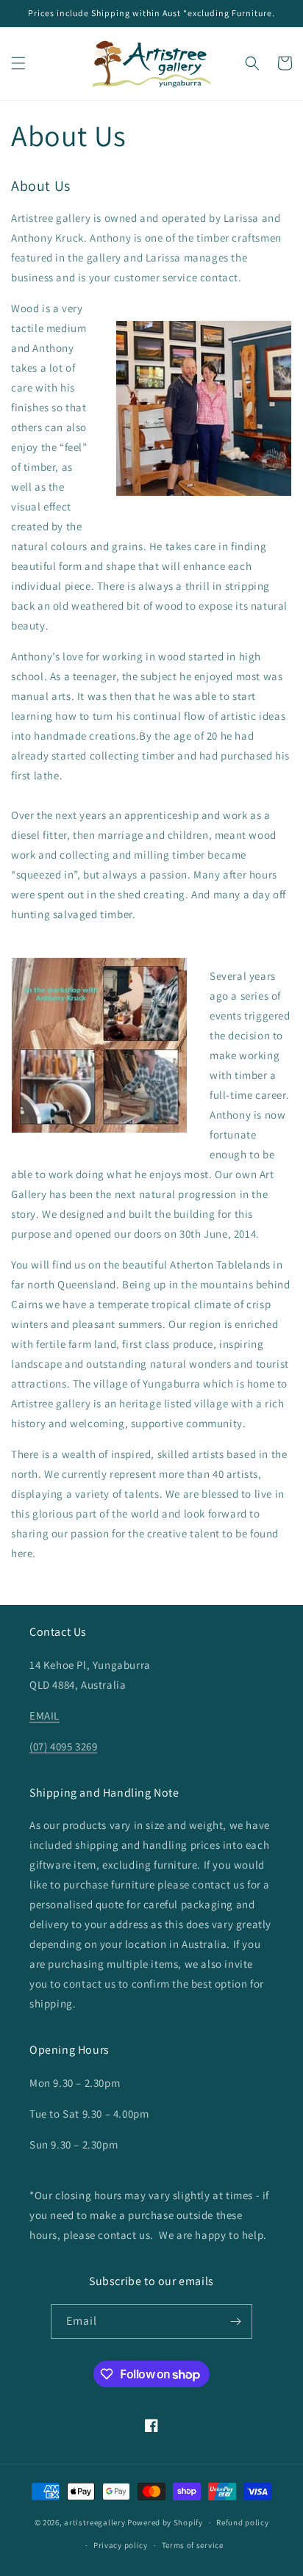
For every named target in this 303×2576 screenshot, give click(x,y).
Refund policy (242, 2522)
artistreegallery (95, 2522)
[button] (18, 63)
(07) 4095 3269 (63, 1746)
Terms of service (193, 2545)
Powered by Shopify (165, 2522)
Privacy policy (121, 2545)
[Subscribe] (235, 2321)
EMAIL (44, 1715)
